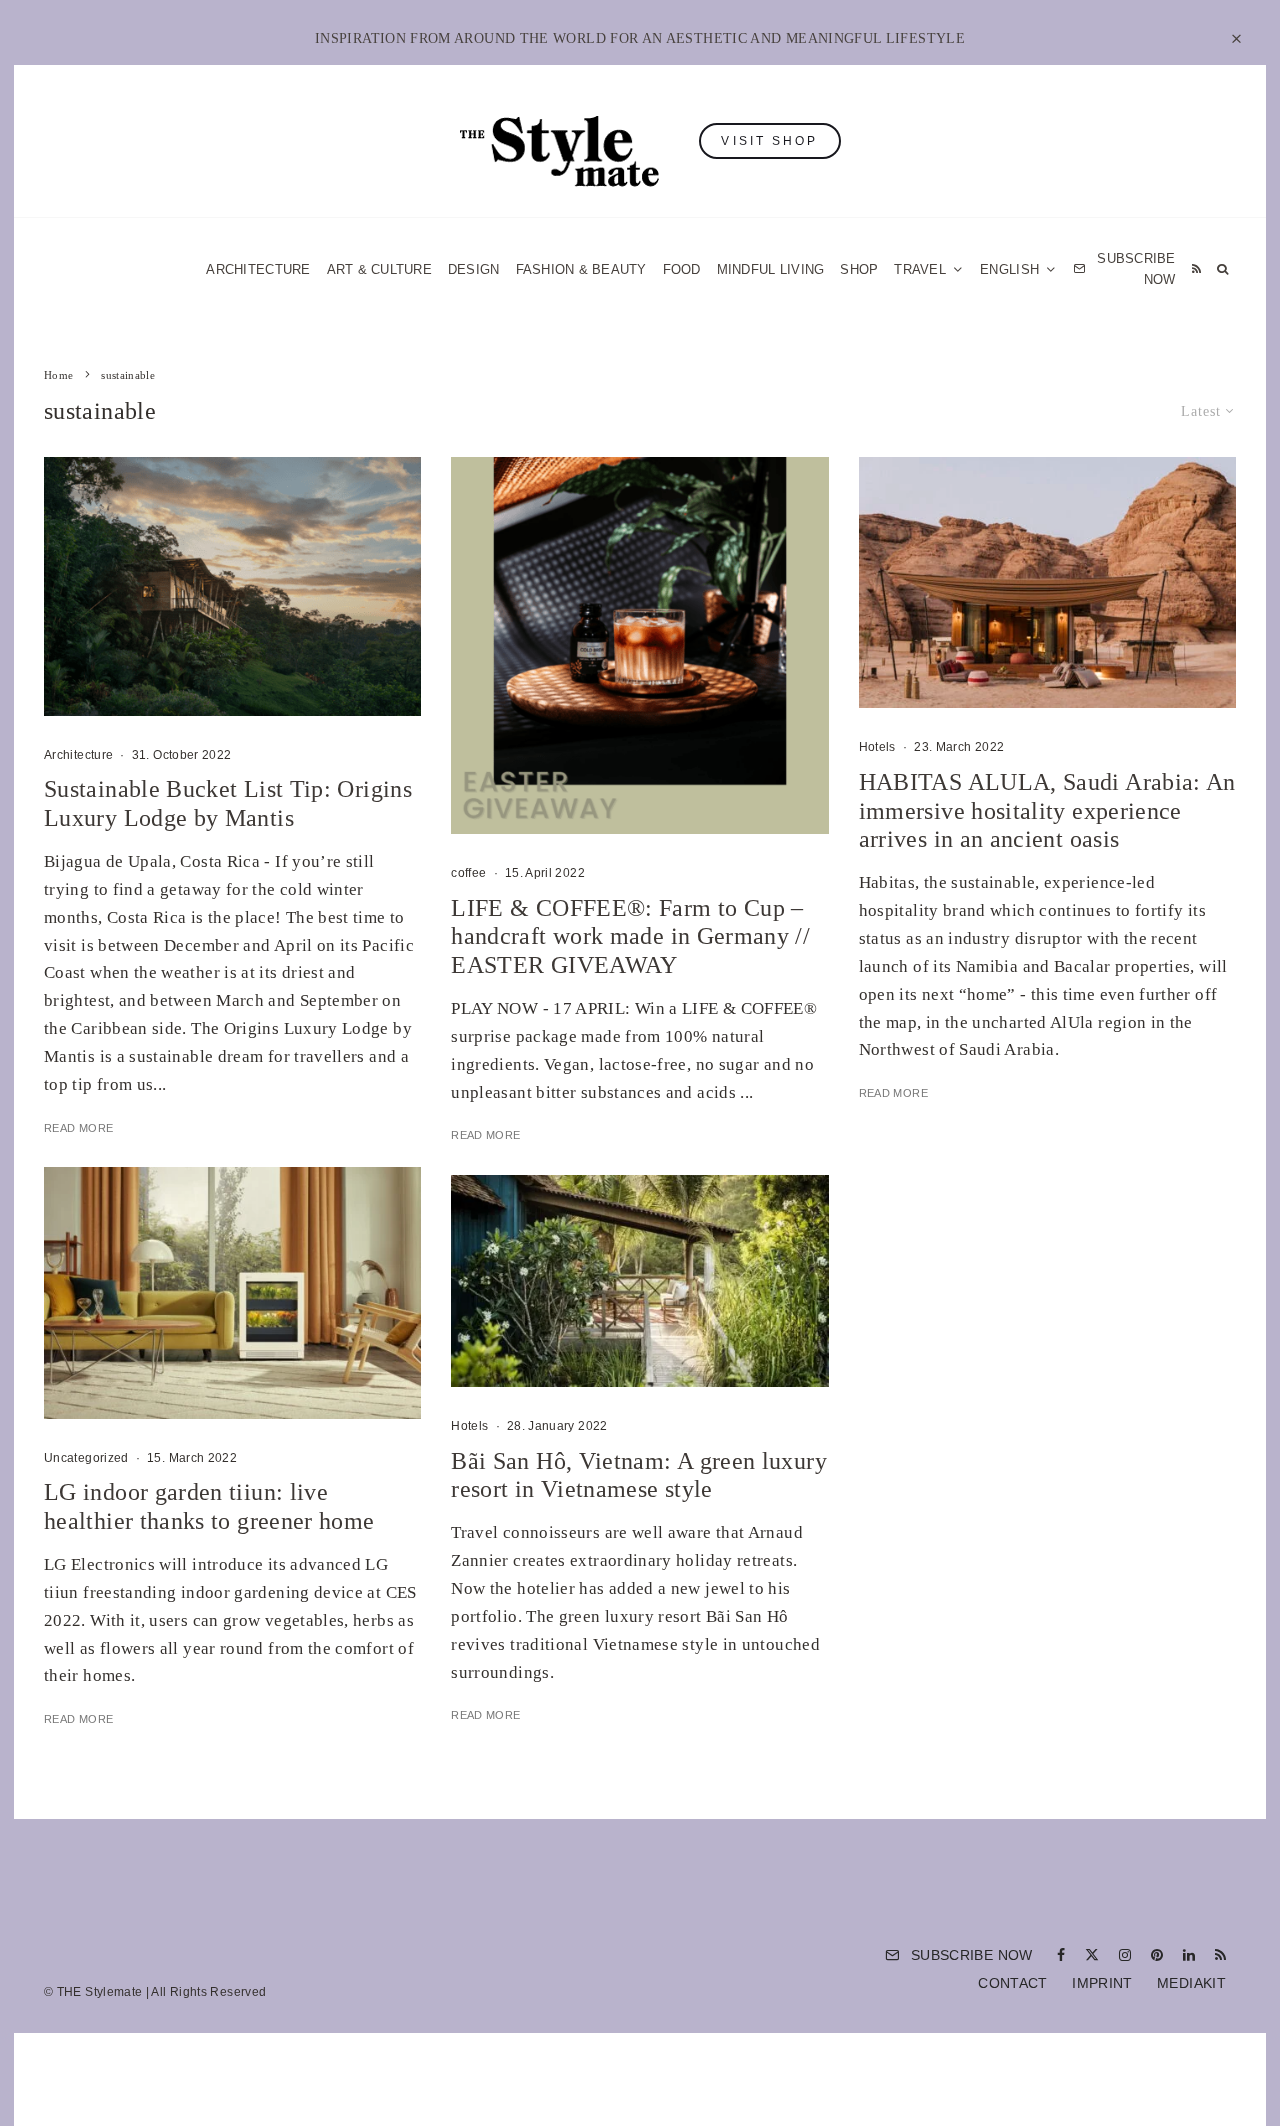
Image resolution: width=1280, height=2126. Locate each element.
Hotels (469, 1426)
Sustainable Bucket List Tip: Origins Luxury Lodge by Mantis (228, 803)
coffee (468, 873)
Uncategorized (86, 1458)
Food (682, 269)
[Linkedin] (1189, 1955)
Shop (859, 269)
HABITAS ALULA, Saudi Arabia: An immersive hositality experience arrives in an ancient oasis (1047, 811)
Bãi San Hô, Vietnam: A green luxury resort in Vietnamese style (639, 1475)
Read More (78, 1128)
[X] (1092, 1955)
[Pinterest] (1157, 1955)
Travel (920, 269)
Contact (1013, 1983)
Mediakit (1191, 1983)
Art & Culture (379, 269)
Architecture (258, 269)
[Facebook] (1061, 1955)
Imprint (1102, 1983)
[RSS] (1196, 269)
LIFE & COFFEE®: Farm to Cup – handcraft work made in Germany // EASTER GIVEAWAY (630, 937)
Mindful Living (771, 269)
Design (474, 269)
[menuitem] (1018, 269)
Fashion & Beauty (581, 269)
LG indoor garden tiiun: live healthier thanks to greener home (209, 1506)
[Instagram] (1125, 1955)
